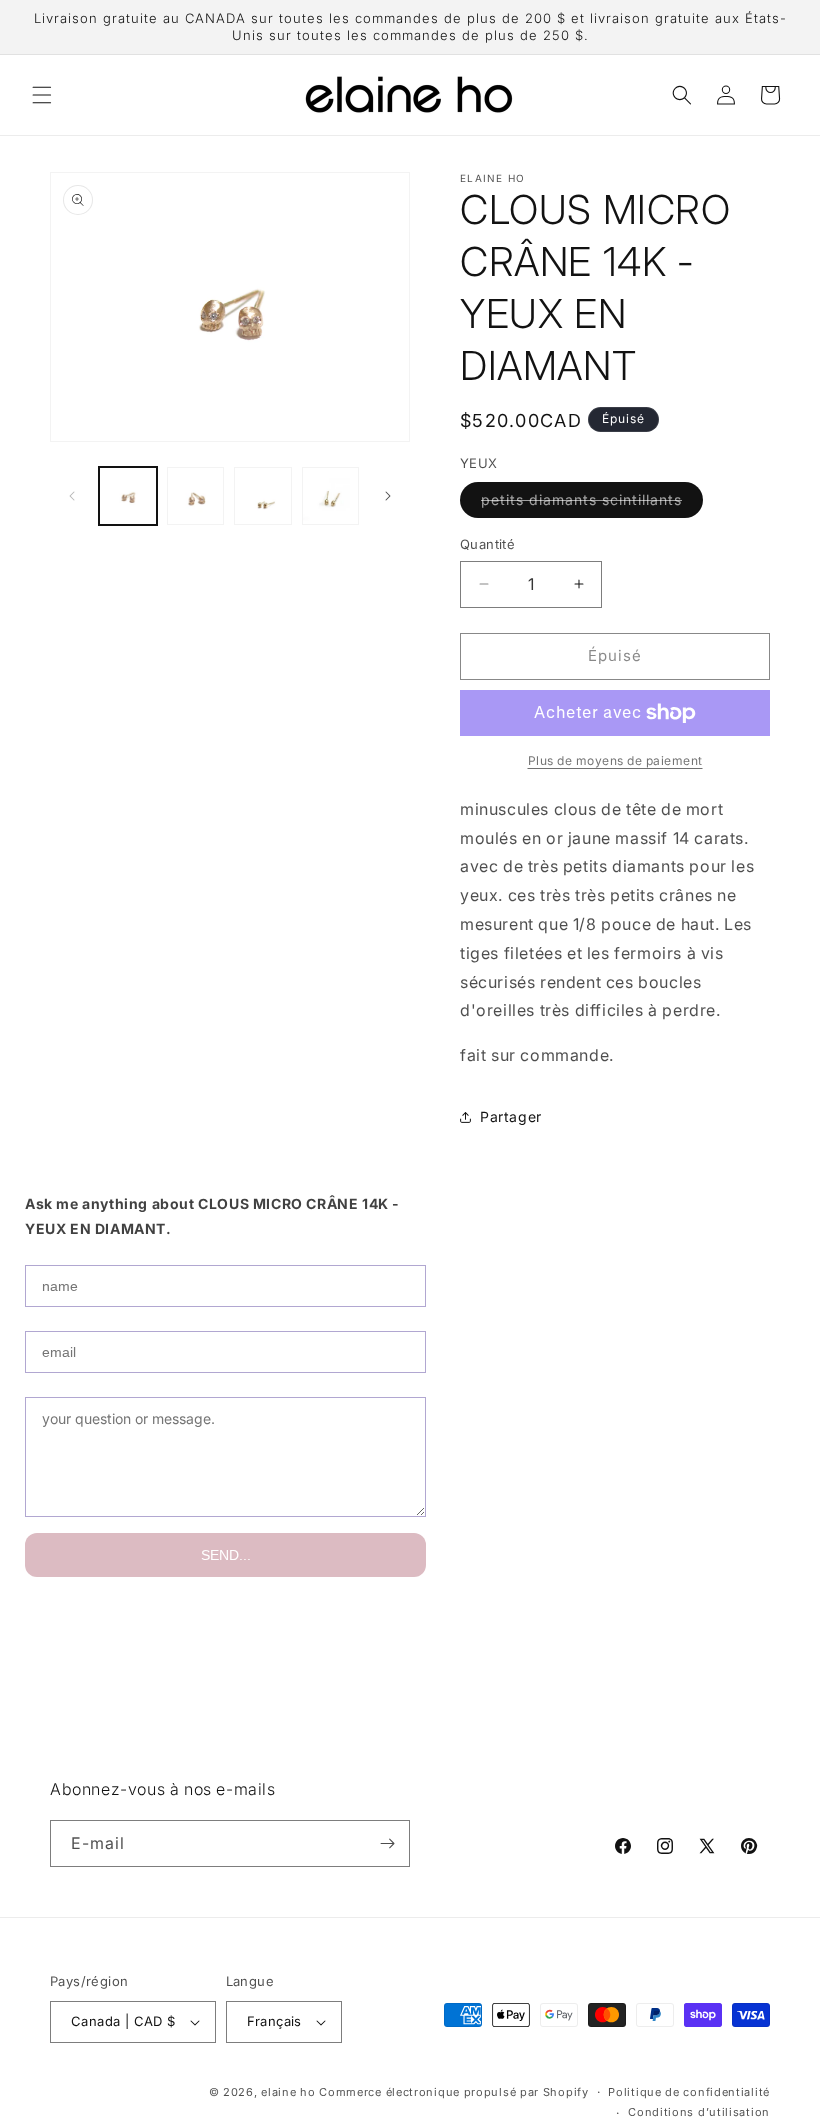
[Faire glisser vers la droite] (388, 496)
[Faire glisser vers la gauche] (72, 496)
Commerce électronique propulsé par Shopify (453, 2092)
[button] (42, 95)
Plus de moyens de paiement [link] (615, 760)
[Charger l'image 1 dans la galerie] (128, 496)
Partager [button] (511, 1116)
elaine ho (288, 2092)
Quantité (487, 544)
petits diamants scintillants (592, 504)
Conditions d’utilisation (699, 2112)
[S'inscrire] (387, 1843)
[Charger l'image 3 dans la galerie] (263, 496)
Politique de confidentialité (689, 2092)
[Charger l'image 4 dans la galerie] (331, 496)
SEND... (226, 1555)
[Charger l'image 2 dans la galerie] (196, 496)
